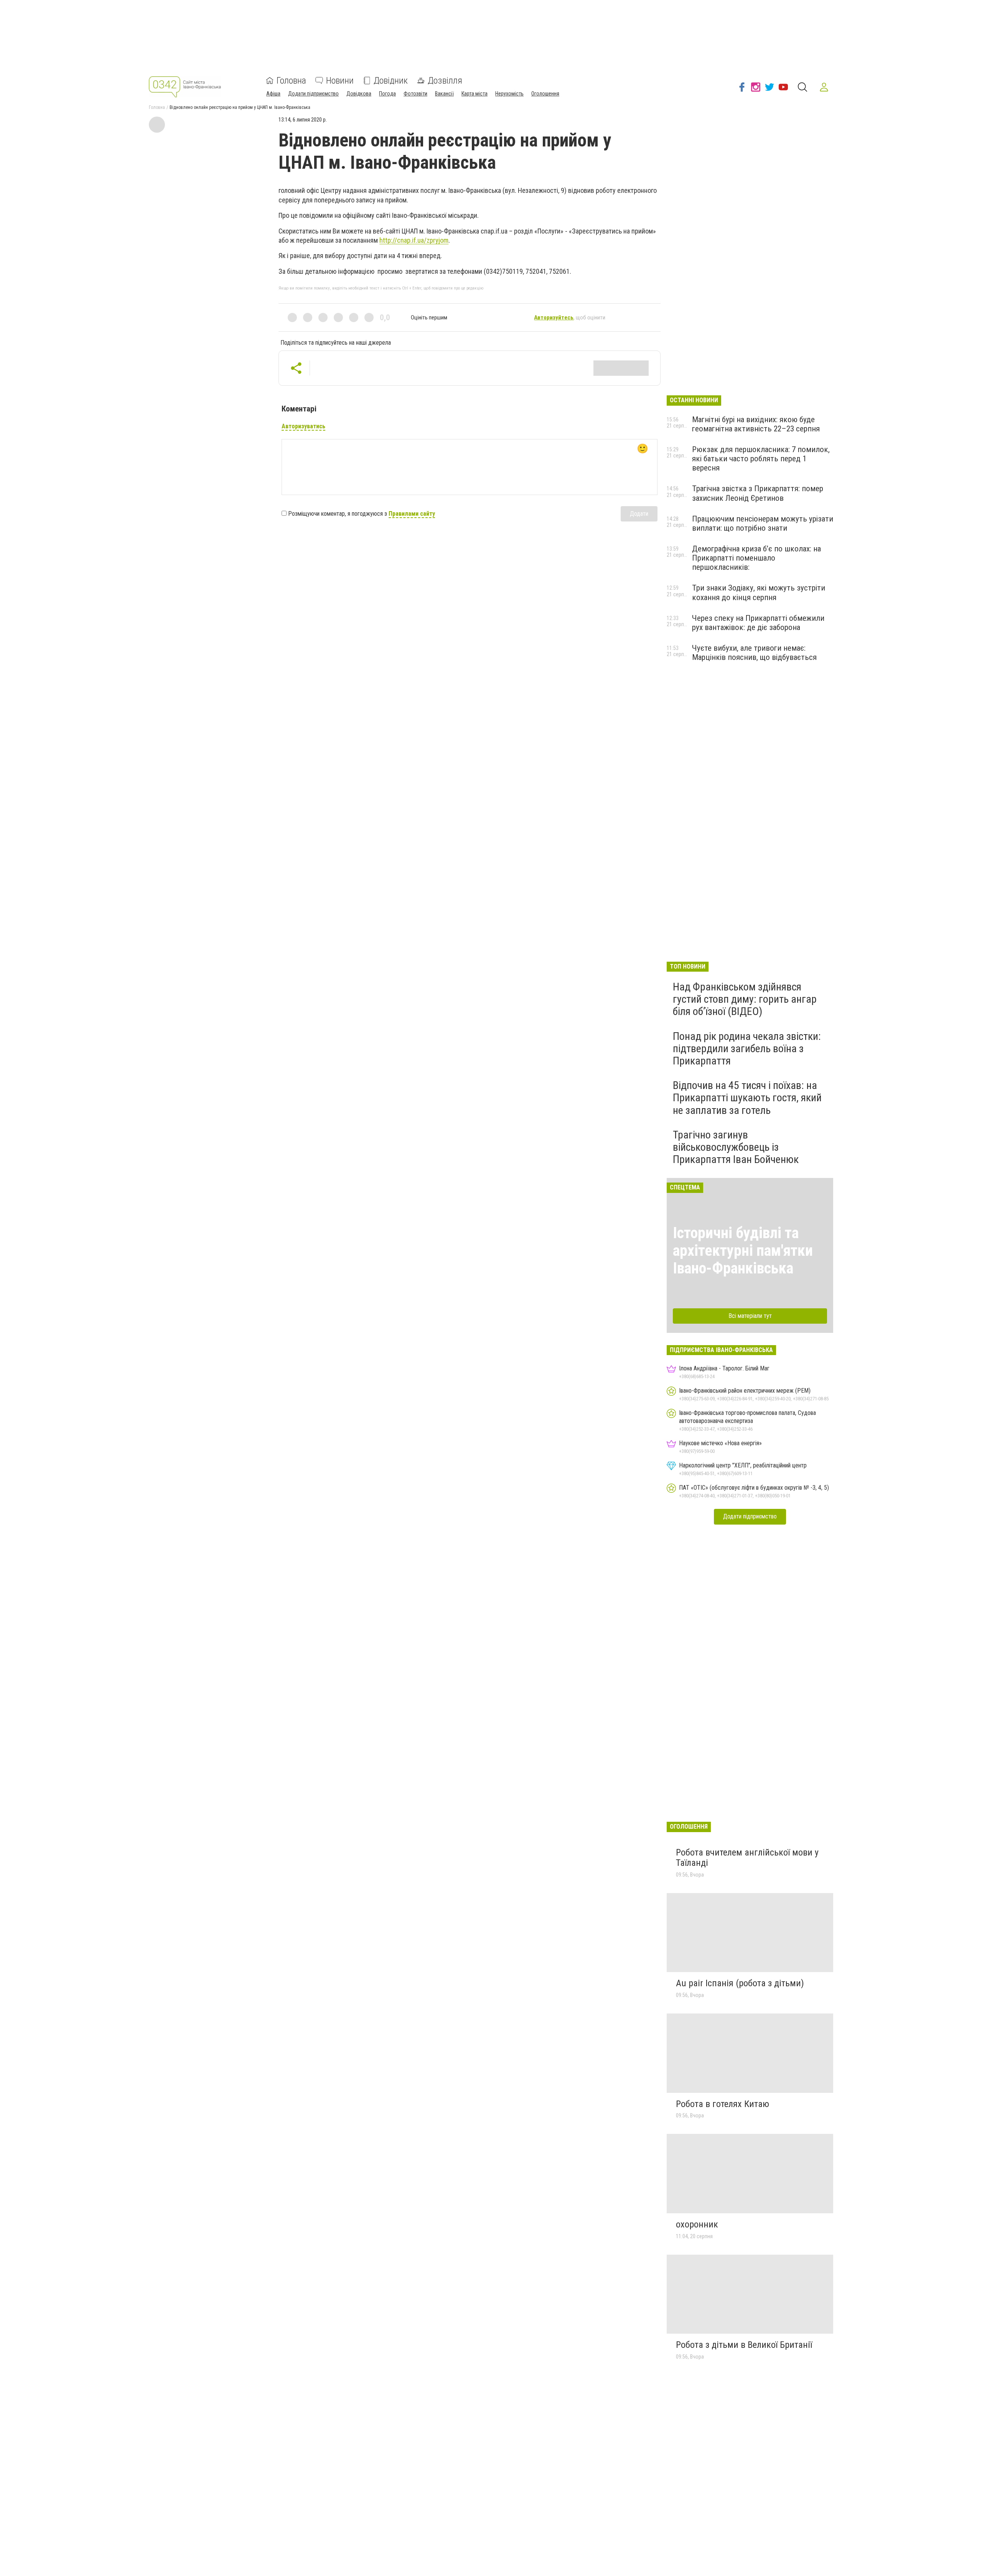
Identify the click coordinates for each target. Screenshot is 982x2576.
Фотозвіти (415, 94)
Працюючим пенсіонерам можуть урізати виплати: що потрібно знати (763, 523)
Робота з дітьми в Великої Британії (744, 2345)
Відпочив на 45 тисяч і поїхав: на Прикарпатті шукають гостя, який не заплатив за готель (747, 1098)
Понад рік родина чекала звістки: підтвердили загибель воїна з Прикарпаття (747, 1049)
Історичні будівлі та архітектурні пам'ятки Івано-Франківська (743, 1251)
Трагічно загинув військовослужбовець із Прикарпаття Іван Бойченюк (736, 1147)
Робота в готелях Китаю (722, 2104)
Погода (387, 94)
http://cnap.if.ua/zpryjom (414, 240)
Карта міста (475, 94)
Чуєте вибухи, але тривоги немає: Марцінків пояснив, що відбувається (754, 653)
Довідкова (359, 94)
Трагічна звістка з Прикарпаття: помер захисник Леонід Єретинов (758, 493)
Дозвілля (445, 81)
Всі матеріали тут (750, 1316)
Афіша (273, 94)
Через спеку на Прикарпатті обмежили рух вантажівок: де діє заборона (758, 623)
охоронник (697, 2224)
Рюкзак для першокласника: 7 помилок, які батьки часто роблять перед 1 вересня (761, 459)
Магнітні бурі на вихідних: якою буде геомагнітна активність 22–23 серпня (756, 424)
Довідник (391, 81)
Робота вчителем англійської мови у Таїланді (747, 1858)
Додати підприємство (313, 94)
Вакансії (444, 94)
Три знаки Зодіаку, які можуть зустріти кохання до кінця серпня (759, 592)
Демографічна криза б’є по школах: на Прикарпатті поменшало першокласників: (756, 558)
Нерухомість (509, 94)
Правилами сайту (412, 514)
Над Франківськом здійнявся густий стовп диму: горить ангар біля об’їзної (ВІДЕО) (745, 999)
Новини (340, 81)
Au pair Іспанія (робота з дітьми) (740, 1983)
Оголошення (545, 94)
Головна (291, 81)
